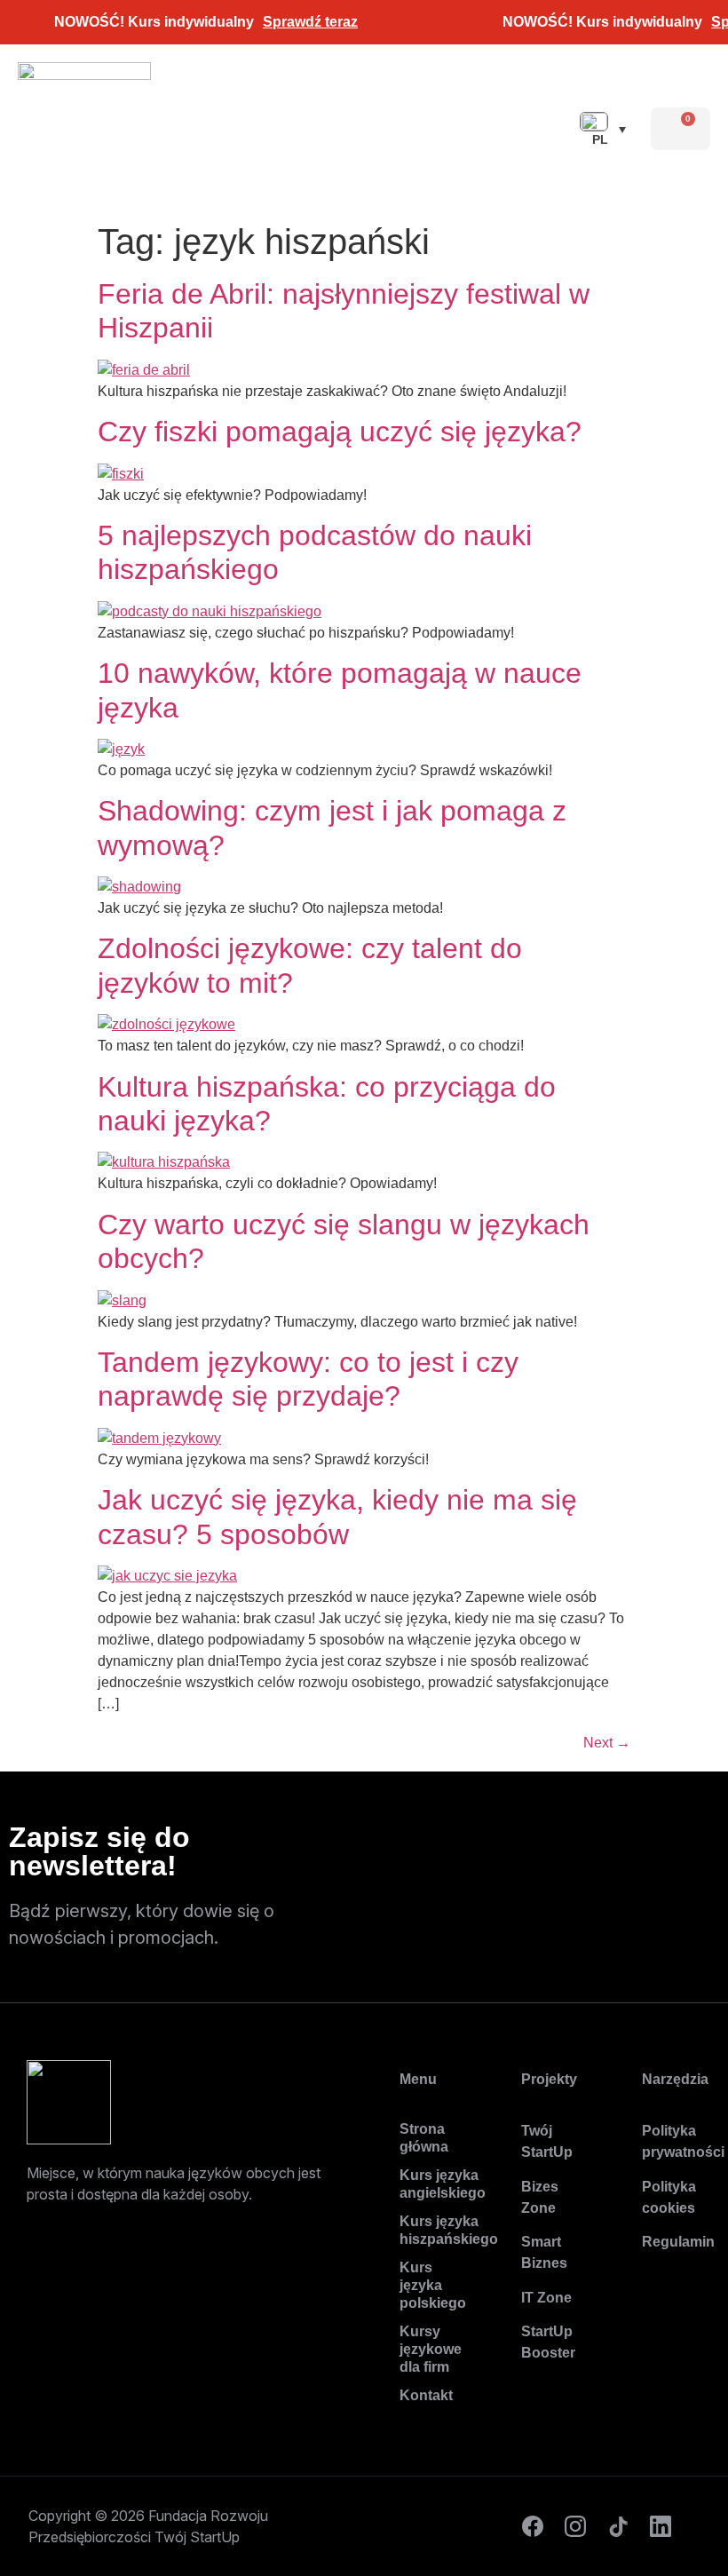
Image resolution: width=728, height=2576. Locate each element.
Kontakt (426, 2395)
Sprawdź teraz (310, 22)
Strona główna (424, 2138)
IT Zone (546, 2298)
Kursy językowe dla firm (429, 2349)
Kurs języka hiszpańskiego (429, 2230)
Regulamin (678, 2242)
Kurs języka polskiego (429, 2285)
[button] (502, 129)
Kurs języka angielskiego (429, 2184)
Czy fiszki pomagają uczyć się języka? (340, 432)
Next (607, 1743)
